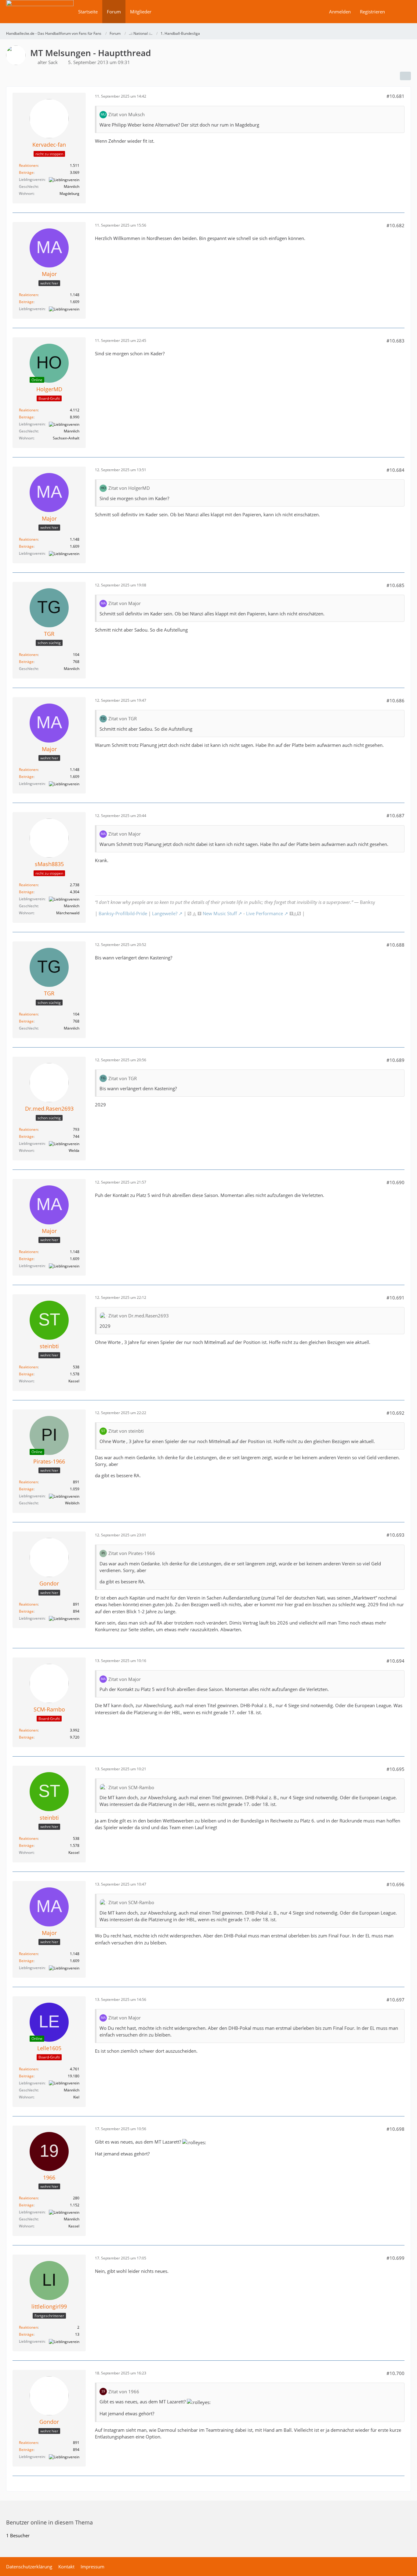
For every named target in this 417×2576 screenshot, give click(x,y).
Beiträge (26, 172)
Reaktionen (28, 165)
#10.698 (395, 2129)
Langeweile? (165, 913)
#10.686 (395, 700)
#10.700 (395, 2373)
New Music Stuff (220, 913)
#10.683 (395, 341)
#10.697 (395, 2000)
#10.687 (395, 815)
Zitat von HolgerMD (129, 488)
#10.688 (395, 945)
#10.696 (395, 1884)
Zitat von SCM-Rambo (131, 1787)
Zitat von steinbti (126, 1431)
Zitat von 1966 (124, 2391)
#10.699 (395, 2258)
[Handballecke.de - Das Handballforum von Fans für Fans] (40, 16)
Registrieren (372, 12)
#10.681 (395, 96)
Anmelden (340, 12)
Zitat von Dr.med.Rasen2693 (139, 1316)
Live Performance (265, 913)
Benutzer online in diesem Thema (49, 2522)
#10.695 (395, 1769)
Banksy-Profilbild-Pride (123, 913)
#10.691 (395, 1298)
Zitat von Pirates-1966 (132, 1553)
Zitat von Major (125, 603)
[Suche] (400, 12)
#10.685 (395, 585)
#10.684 (395, 470)
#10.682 (395, 225)
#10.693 (395, 1535)
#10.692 (395, 1413)
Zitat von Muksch (127, 114)
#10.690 (395, 1182)
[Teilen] (405, 76)
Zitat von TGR (123, 718)
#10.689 (395, 1060)
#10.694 (395, 1661)
